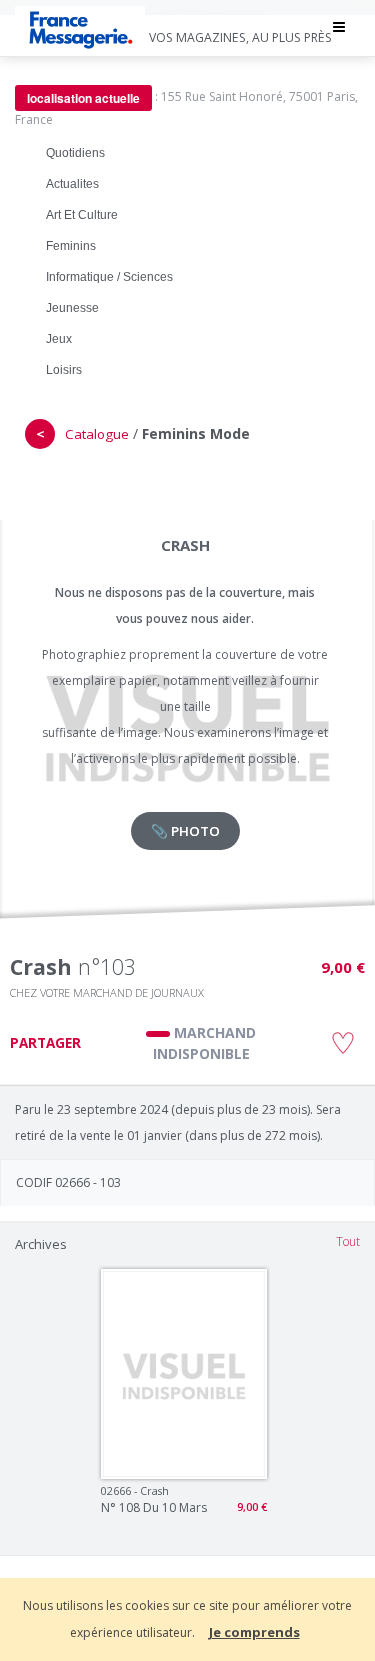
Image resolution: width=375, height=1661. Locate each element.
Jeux (59, 339)
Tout (348, 1241)
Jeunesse (72, 308)
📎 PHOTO (185, 831)
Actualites (72, 184)
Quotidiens (75, 153)
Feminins (71, 246)
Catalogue (97, 434)
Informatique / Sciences (109, 277)
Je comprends (254, 1632)
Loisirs (64, 370)
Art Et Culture (82, 215)
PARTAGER (45, 1043)
